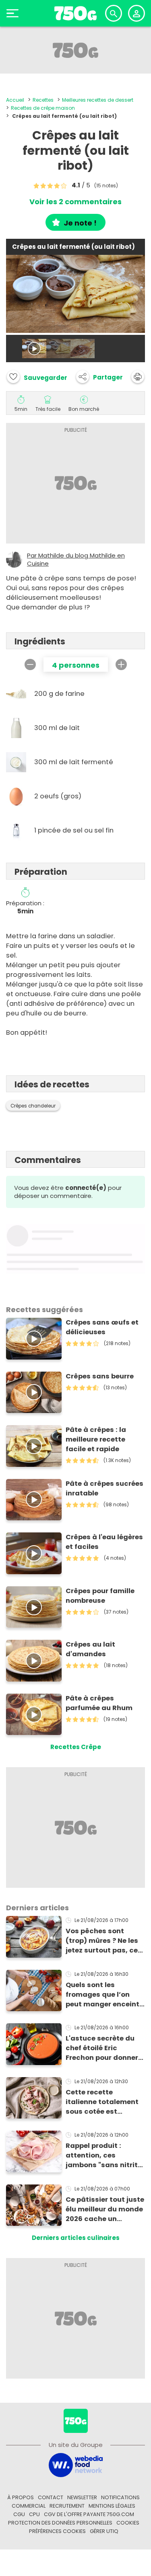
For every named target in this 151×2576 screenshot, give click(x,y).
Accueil (15, 100)
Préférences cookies (57, 2531)
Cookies (128, 2523)
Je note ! (80, 223)
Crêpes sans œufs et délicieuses (102, 1327)
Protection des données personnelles (60, 2523)
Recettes (43, 100)
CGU (19, 2514)
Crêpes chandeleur (33, 1106)
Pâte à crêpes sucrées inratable (104, 1488)
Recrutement (67, 2506)
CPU (34, 2514)
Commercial (29, 2506)
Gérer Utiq (104, 2531)
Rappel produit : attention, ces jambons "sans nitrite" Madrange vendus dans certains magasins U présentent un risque (105, 2156)
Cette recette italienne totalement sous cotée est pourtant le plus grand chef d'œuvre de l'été (105, 2102)
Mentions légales (112, 2506)
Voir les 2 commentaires (75, 202)
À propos (21, 2497)
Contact (51, 2497)
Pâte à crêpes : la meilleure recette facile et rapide (96, 1439)
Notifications (120, 2497)
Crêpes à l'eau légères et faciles (104, 1542)
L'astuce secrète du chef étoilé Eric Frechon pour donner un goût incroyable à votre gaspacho (102, 2048)
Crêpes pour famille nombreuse (100, 1596)
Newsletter (82, 2497)
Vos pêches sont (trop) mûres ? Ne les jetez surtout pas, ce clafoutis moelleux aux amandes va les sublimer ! (102, 1941)
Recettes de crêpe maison (43, 108)
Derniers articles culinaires (76, 2238)
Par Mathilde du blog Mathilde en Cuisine (76, 560)
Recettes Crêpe (76, 1747)
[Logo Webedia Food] (76, 2465)
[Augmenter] (121, 665)
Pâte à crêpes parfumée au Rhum (99, 1703)
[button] (99, 377)
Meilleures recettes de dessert (98, 100)
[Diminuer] (30, 665)
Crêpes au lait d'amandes (90, 1649)
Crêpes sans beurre (100, 1376)
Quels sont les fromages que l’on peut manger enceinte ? (104, 1995)
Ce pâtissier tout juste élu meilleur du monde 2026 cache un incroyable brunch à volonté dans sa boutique (105, 2209)
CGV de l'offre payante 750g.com (89, 2514)
